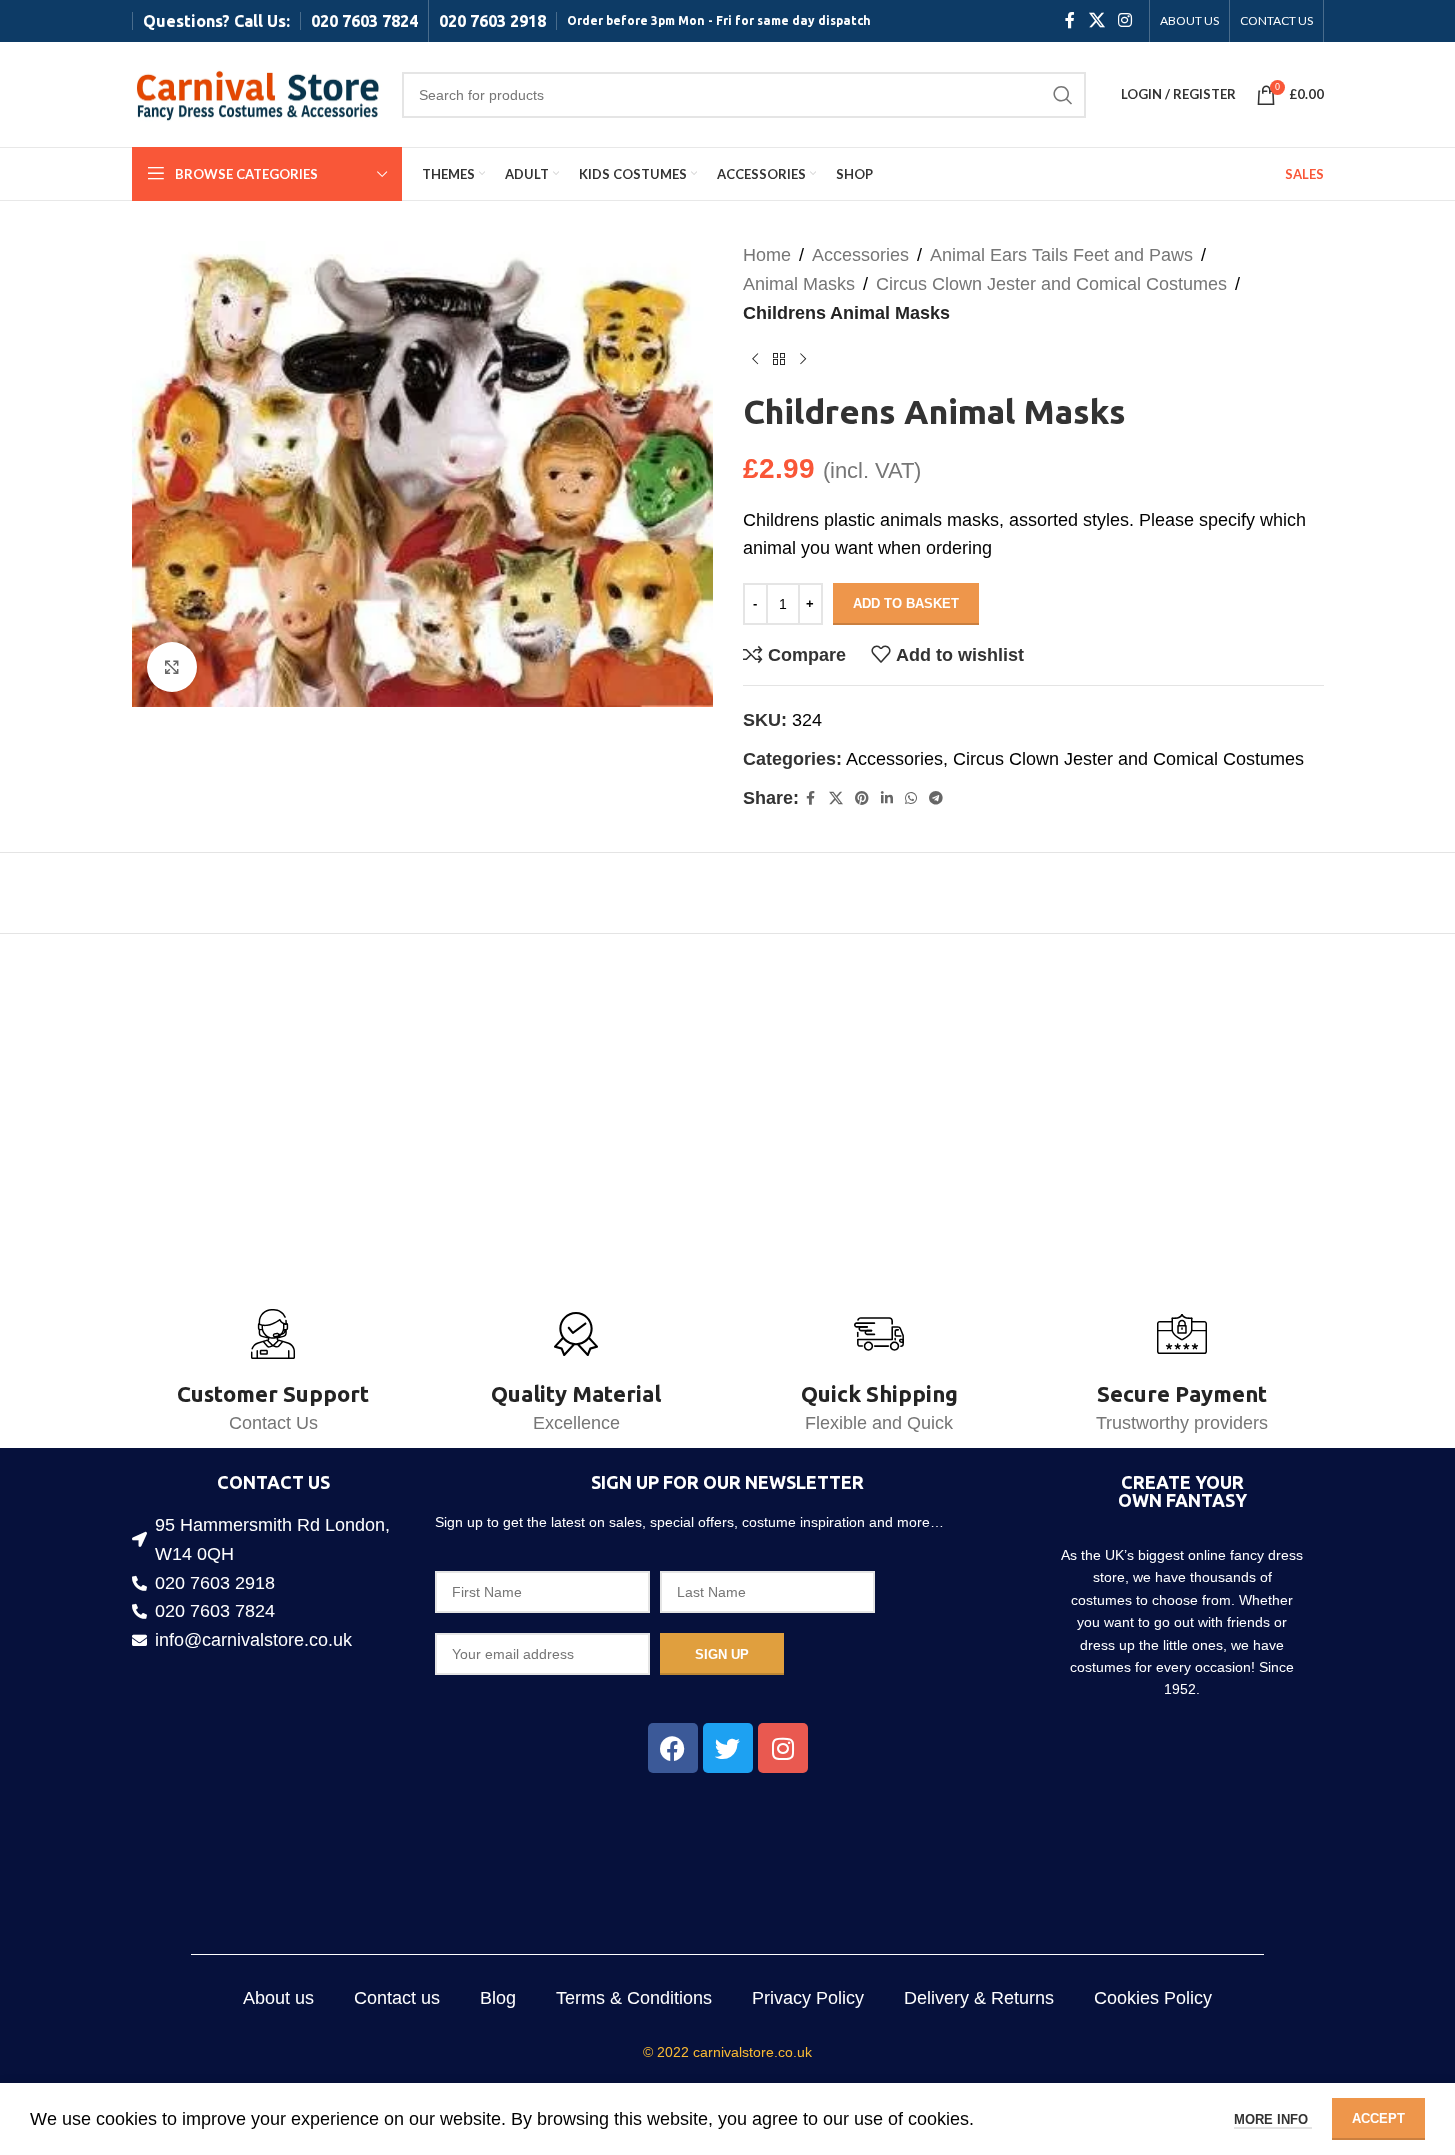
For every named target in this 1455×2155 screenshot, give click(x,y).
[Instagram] (783, 1748)
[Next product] (803, 359)
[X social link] (1096, 20)
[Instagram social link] (1124, 20)
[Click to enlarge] (172, 667)
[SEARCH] (1063, 95)
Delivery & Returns (979, 1998)
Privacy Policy (808, 1998)
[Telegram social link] (936, 798)
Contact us (397, 1998)
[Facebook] (673, 1748)
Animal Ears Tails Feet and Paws (1061, 255)
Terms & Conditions (634, 1998)
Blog (498, 1998)
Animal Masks (799, 284)
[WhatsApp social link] (911, 798)
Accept (1378, 2118)
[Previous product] (755, 359)
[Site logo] (257, 93)
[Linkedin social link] (887, 798)
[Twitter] (728, 1748)
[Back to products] (779, 359)
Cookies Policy (1153, 1998)
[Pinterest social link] (862, 798)
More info (1273, 2119)
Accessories (860, 255)
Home (767, 255)
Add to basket (906, 603)
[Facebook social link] (1070, 20)
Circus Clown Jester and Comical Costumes (1051, 284)
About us (278, 1998)
